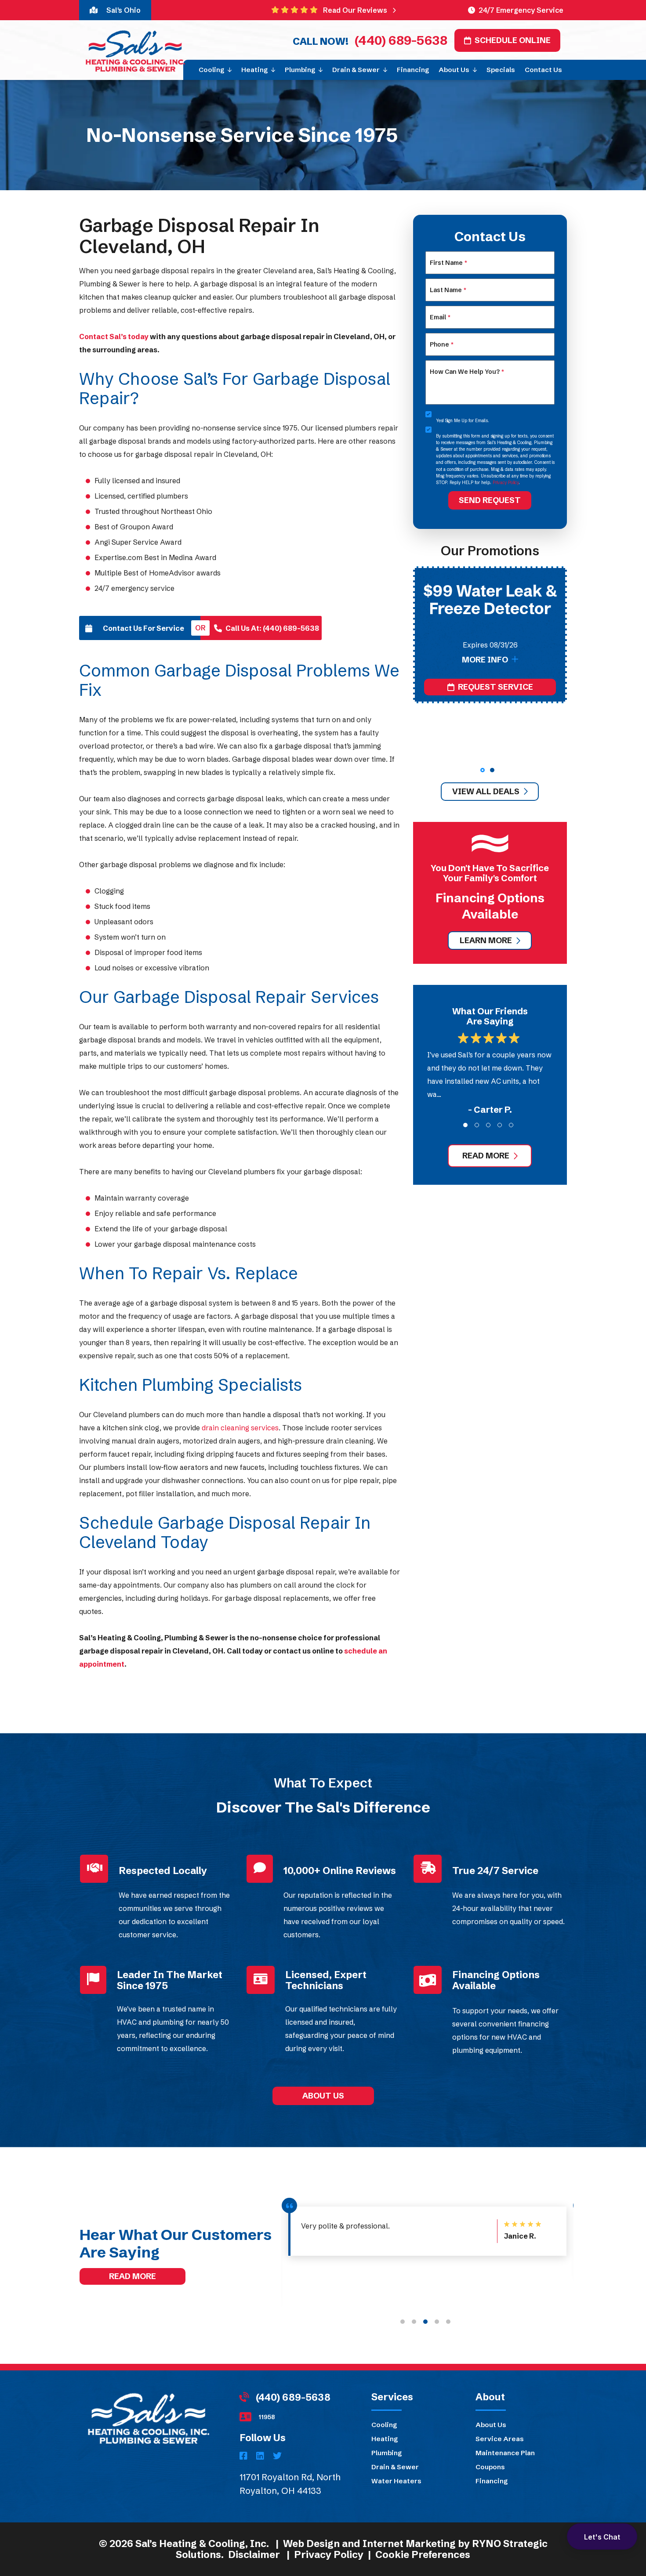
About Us (491, 2425)
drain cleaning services (240, 1428)
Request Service (495, 740)
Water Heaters (396, 2481)
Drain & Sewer (395, 2467)
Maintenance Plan (505, 2453)
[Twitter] (277, 2457)
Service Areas (500, 2439)
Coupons (490, 2467)
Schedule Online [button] (513, 40)
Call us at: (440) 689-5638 (272, 628)
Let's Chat (602, 2537)
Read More (132, 2276)
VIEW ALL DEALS (486, 791)
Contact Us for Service (143, 628)
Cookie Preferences (423, 2555)
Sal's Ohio (123, 10)
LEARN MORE (486, 940)
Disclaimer (254, 2555)
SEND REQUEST (490, 500)
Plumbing (387, 2453)
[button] (483, 770)
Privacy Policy (506, 483)
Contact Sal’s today (114, 336)
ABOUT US (323, 2095)
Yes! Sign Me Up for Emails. (463, 421)
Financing (492, 2481)
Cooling (384, 2425)
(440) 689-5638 (400, 40)
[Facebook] (244, 2457)
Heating (385, 2439)
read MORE (486, 1156)
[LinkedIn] (261, 2457)
